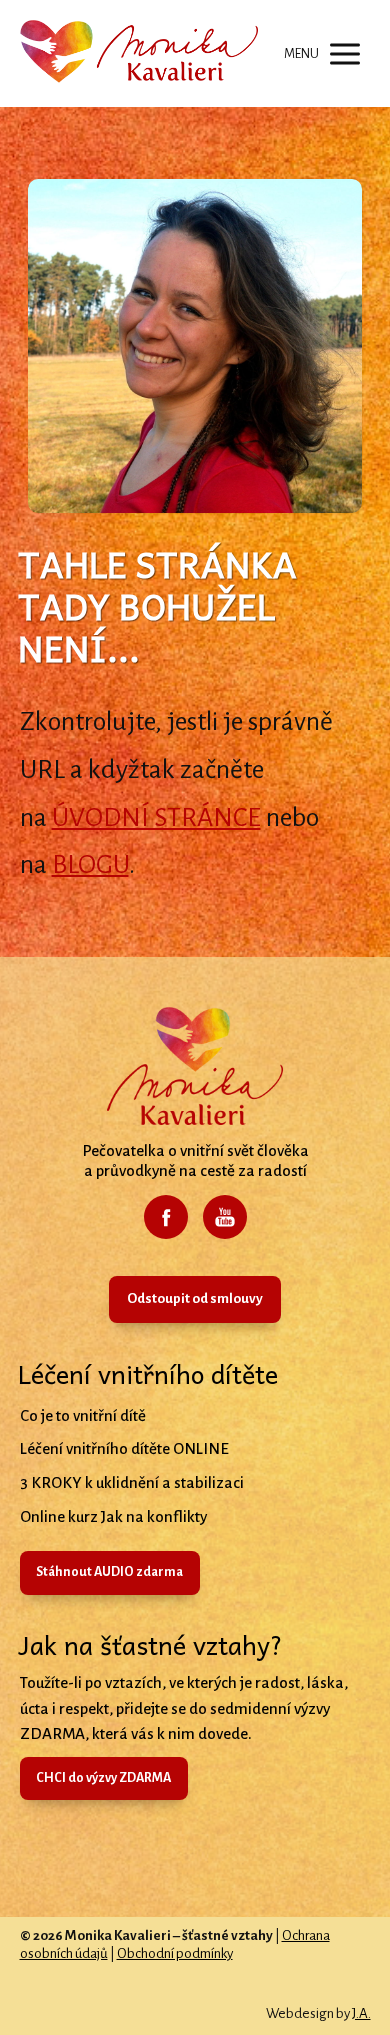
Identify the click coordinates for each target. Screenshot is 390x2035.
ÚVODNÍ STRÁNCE (156, 818)
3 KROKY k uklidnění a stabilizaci (132, 1482)
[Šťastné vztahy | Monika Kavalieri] (139, 53)
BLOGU (90, 865)
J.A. (361, 2013)
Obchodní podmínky (175, 1953)
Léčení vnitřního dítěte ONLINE (124, 1448)
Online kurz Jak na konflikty (113, 1516)
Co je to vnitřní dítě (83, 1415)
